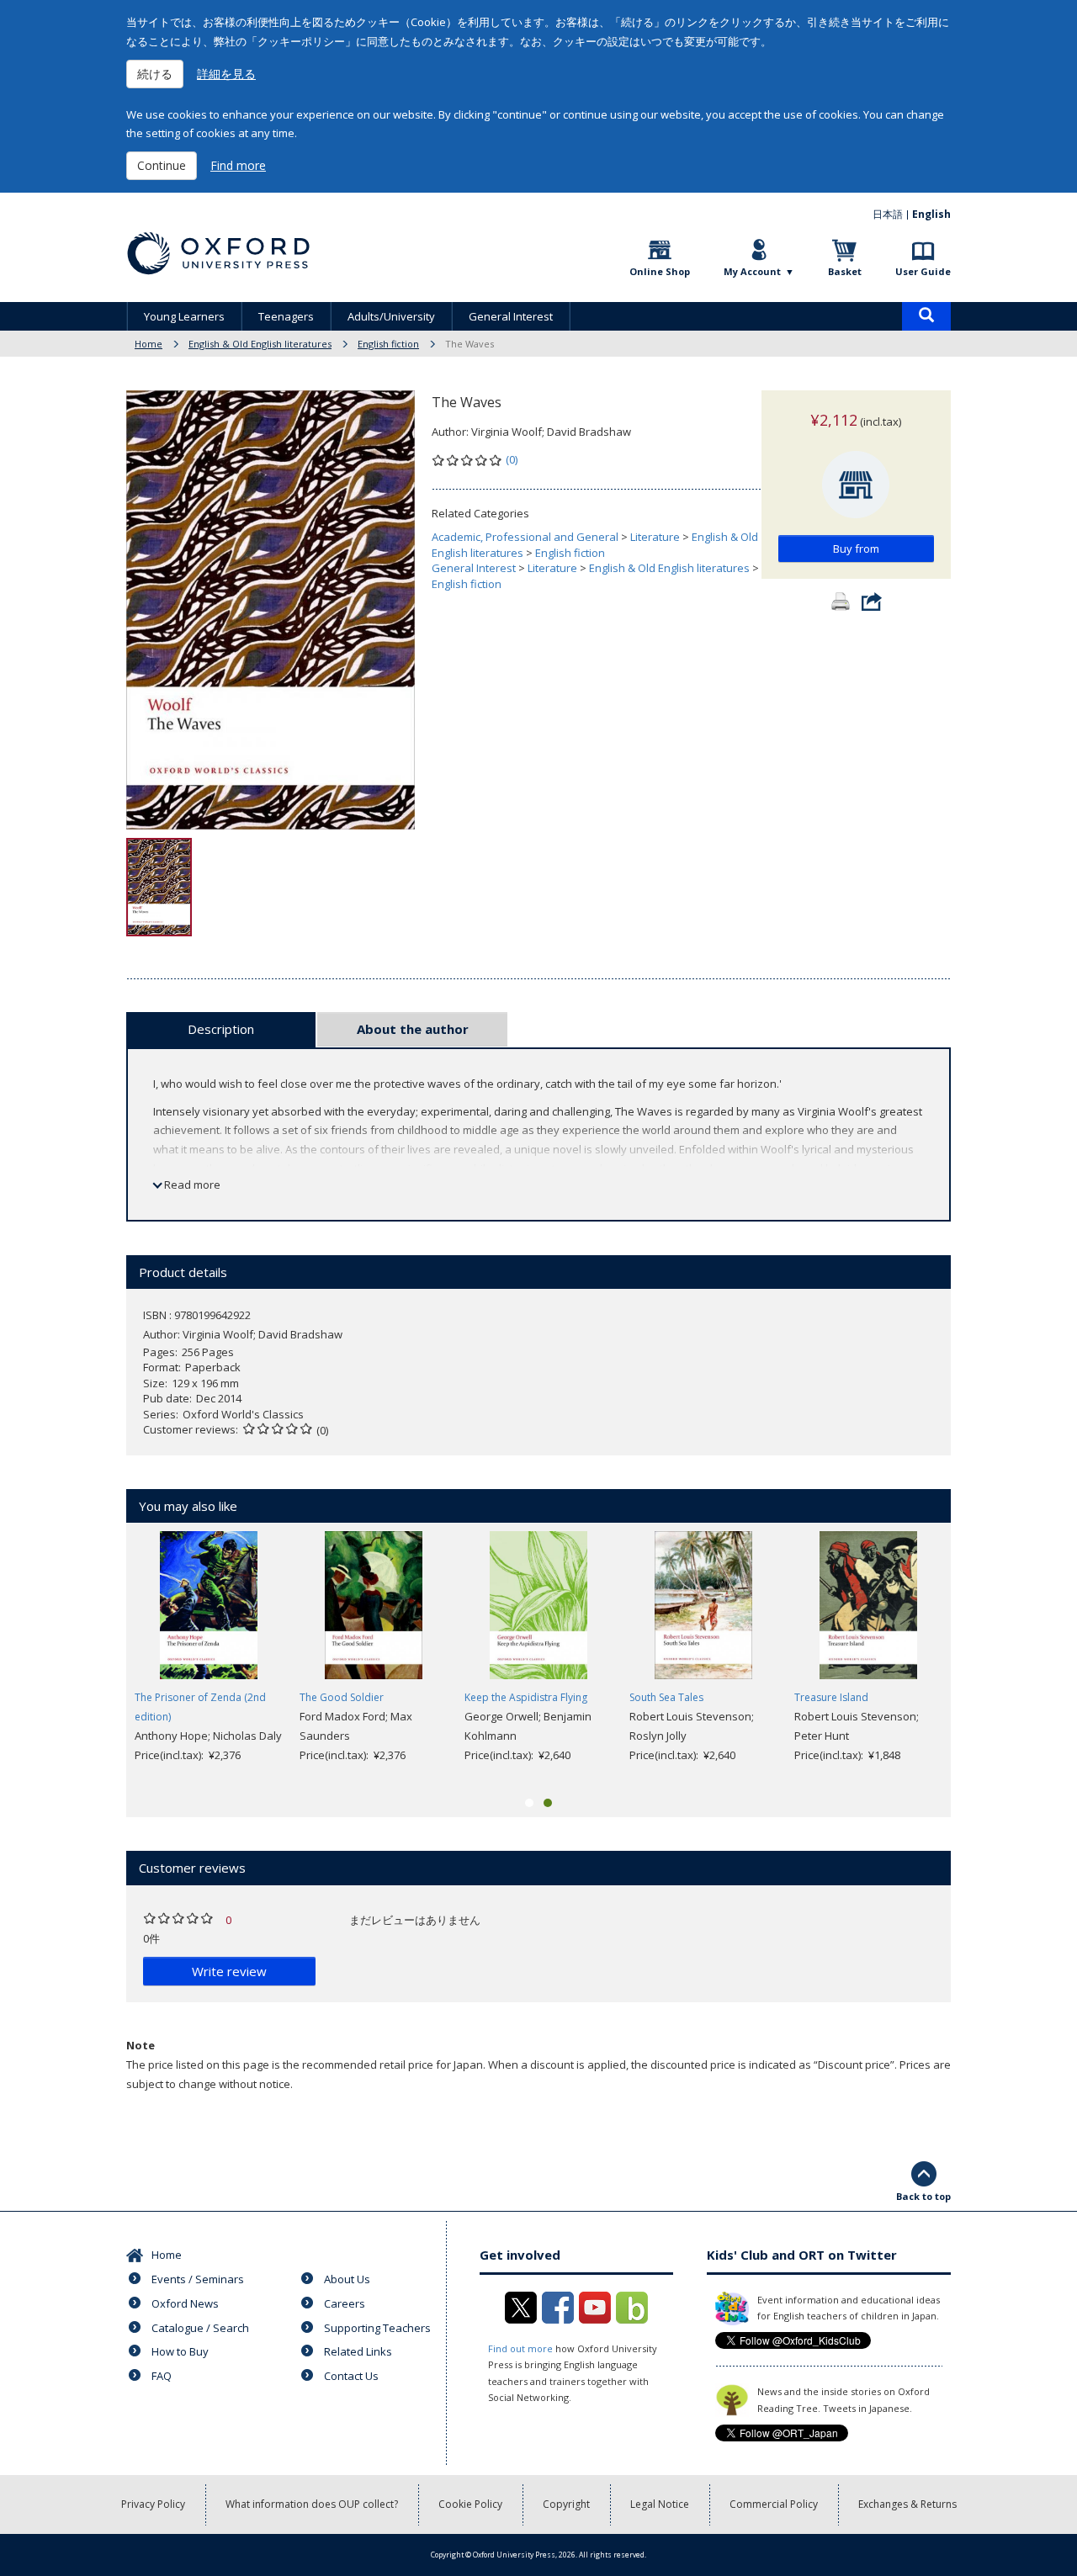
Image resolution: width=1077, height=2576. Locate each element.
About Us (347, 2279)
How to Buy (180, 2351)
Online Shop (660, 271)
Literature (655, 537)
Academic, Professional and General (525, 537)
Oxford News (185, 2303)
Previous (101, 1657)
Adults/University (391, 316)
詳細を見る (226, 74)
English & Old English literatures (260, 344)
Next (976, 1657)
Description (221, 1029)
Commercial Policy (774, 2504)
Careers (345, 2303)
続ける (155, 74)
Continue (162, 165)
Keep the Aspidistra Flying (526, 1697)
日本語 (888, 214)
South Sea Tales (666, 1697)
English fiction (388, 344)
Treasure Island (831, 1697)
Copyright (566, 2504)
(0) (512, 459)
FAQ (162, 2376)
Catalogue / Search (200, 2328)
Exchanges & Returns (907, 2504)
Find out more (520, 2348)
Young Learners (184, 316)
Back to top (923, 2196)
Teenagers (286, 316)
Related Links (358, 2351)
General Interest (511, 316)
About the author (413, 1029)
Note (141, 2045)
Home (149, 344)
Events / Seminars (198, 2279)
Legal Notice (660, 2504)
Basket (845, 271)
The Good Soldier (342, 1697)
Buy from (856, 549)
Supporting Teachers (377, 2328)
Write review (229, 1971)
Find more (238, 165)
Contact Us (351, 2376)
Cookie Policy (470, 2504)
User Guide (923, 271)
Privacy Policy (153, 2504)
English (931, 214)
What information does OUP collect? (312, 2504)
